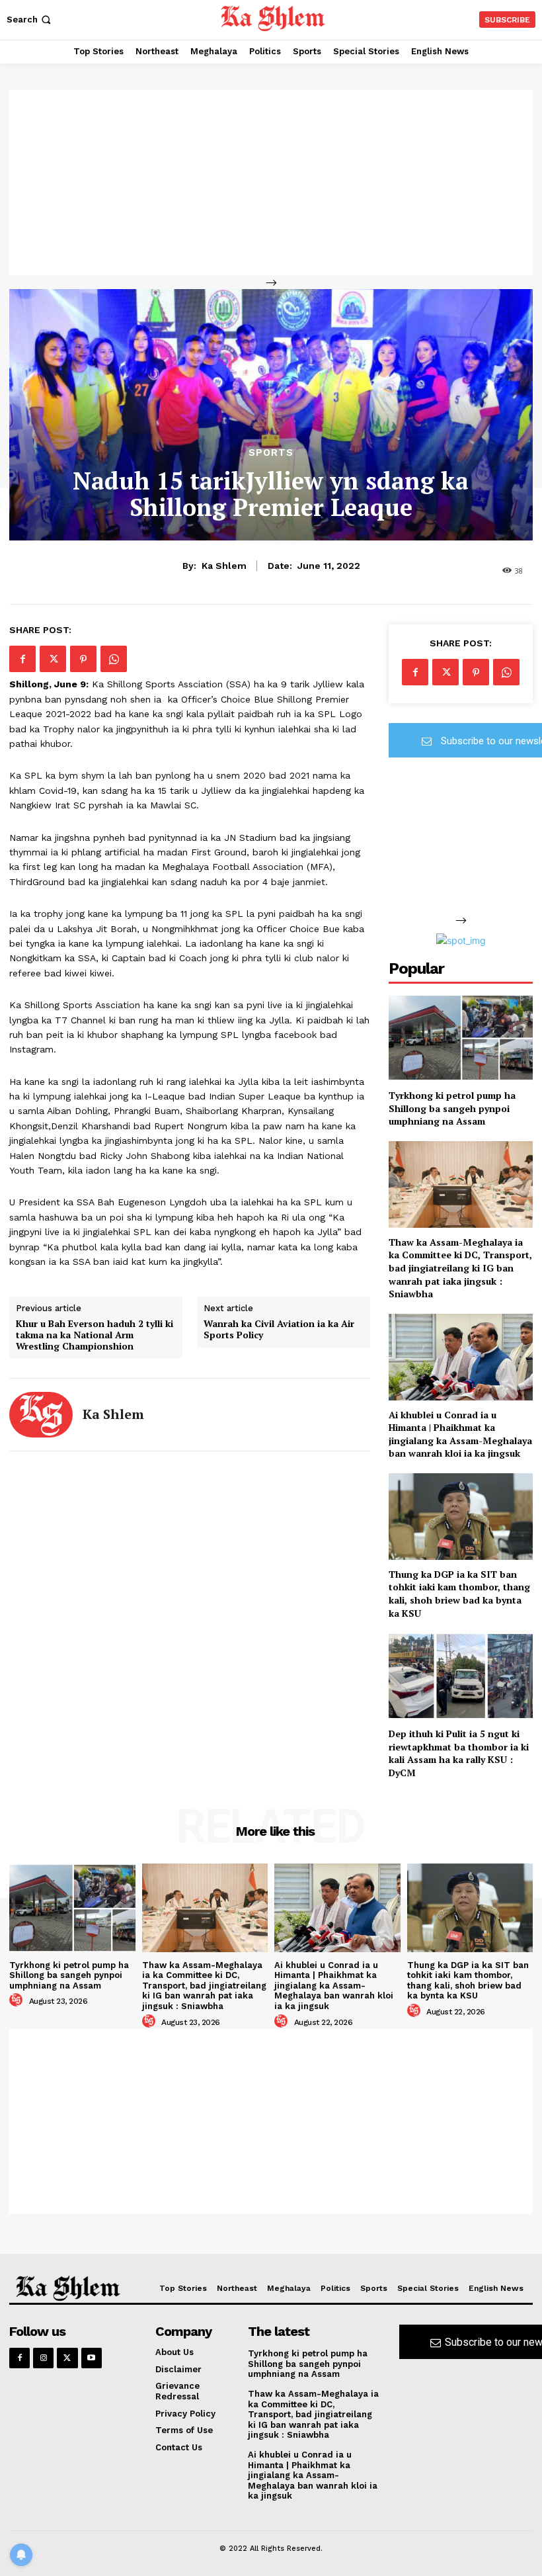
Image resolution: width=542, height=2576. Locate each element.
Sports (271, 453)
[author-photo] (18, 2000)
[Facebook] (22, 659)
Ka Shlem (224, 566)
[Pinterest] (83, 659)
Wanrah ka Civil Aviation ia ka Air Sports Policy (279, 1330)
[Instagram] (43, 2358)
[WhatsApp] (114, 659)
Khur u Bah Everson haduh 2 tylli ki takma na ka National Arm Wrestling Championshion (95, 1335)
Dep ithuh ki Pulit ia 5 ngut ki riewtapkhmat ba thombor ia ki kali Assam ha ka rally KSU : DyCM (459, 1753)
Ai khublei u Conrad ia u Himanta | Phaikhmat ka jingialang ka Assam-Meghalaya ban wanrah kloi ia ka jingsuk (460, 1434)
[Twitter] (53, 659)
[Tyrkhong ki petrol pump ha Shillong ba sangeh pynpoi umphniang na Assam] (461, 1038)
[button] (30, 20)
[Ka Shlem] (41, 1415)
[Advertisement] (271, 183)
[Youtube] (92, 2358)
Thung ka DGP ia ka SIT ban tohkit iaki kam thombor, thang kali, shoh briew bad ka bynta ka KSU (459, 1594)
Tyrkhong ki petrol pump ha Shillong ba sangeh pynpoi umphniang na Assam (452, 1108)
